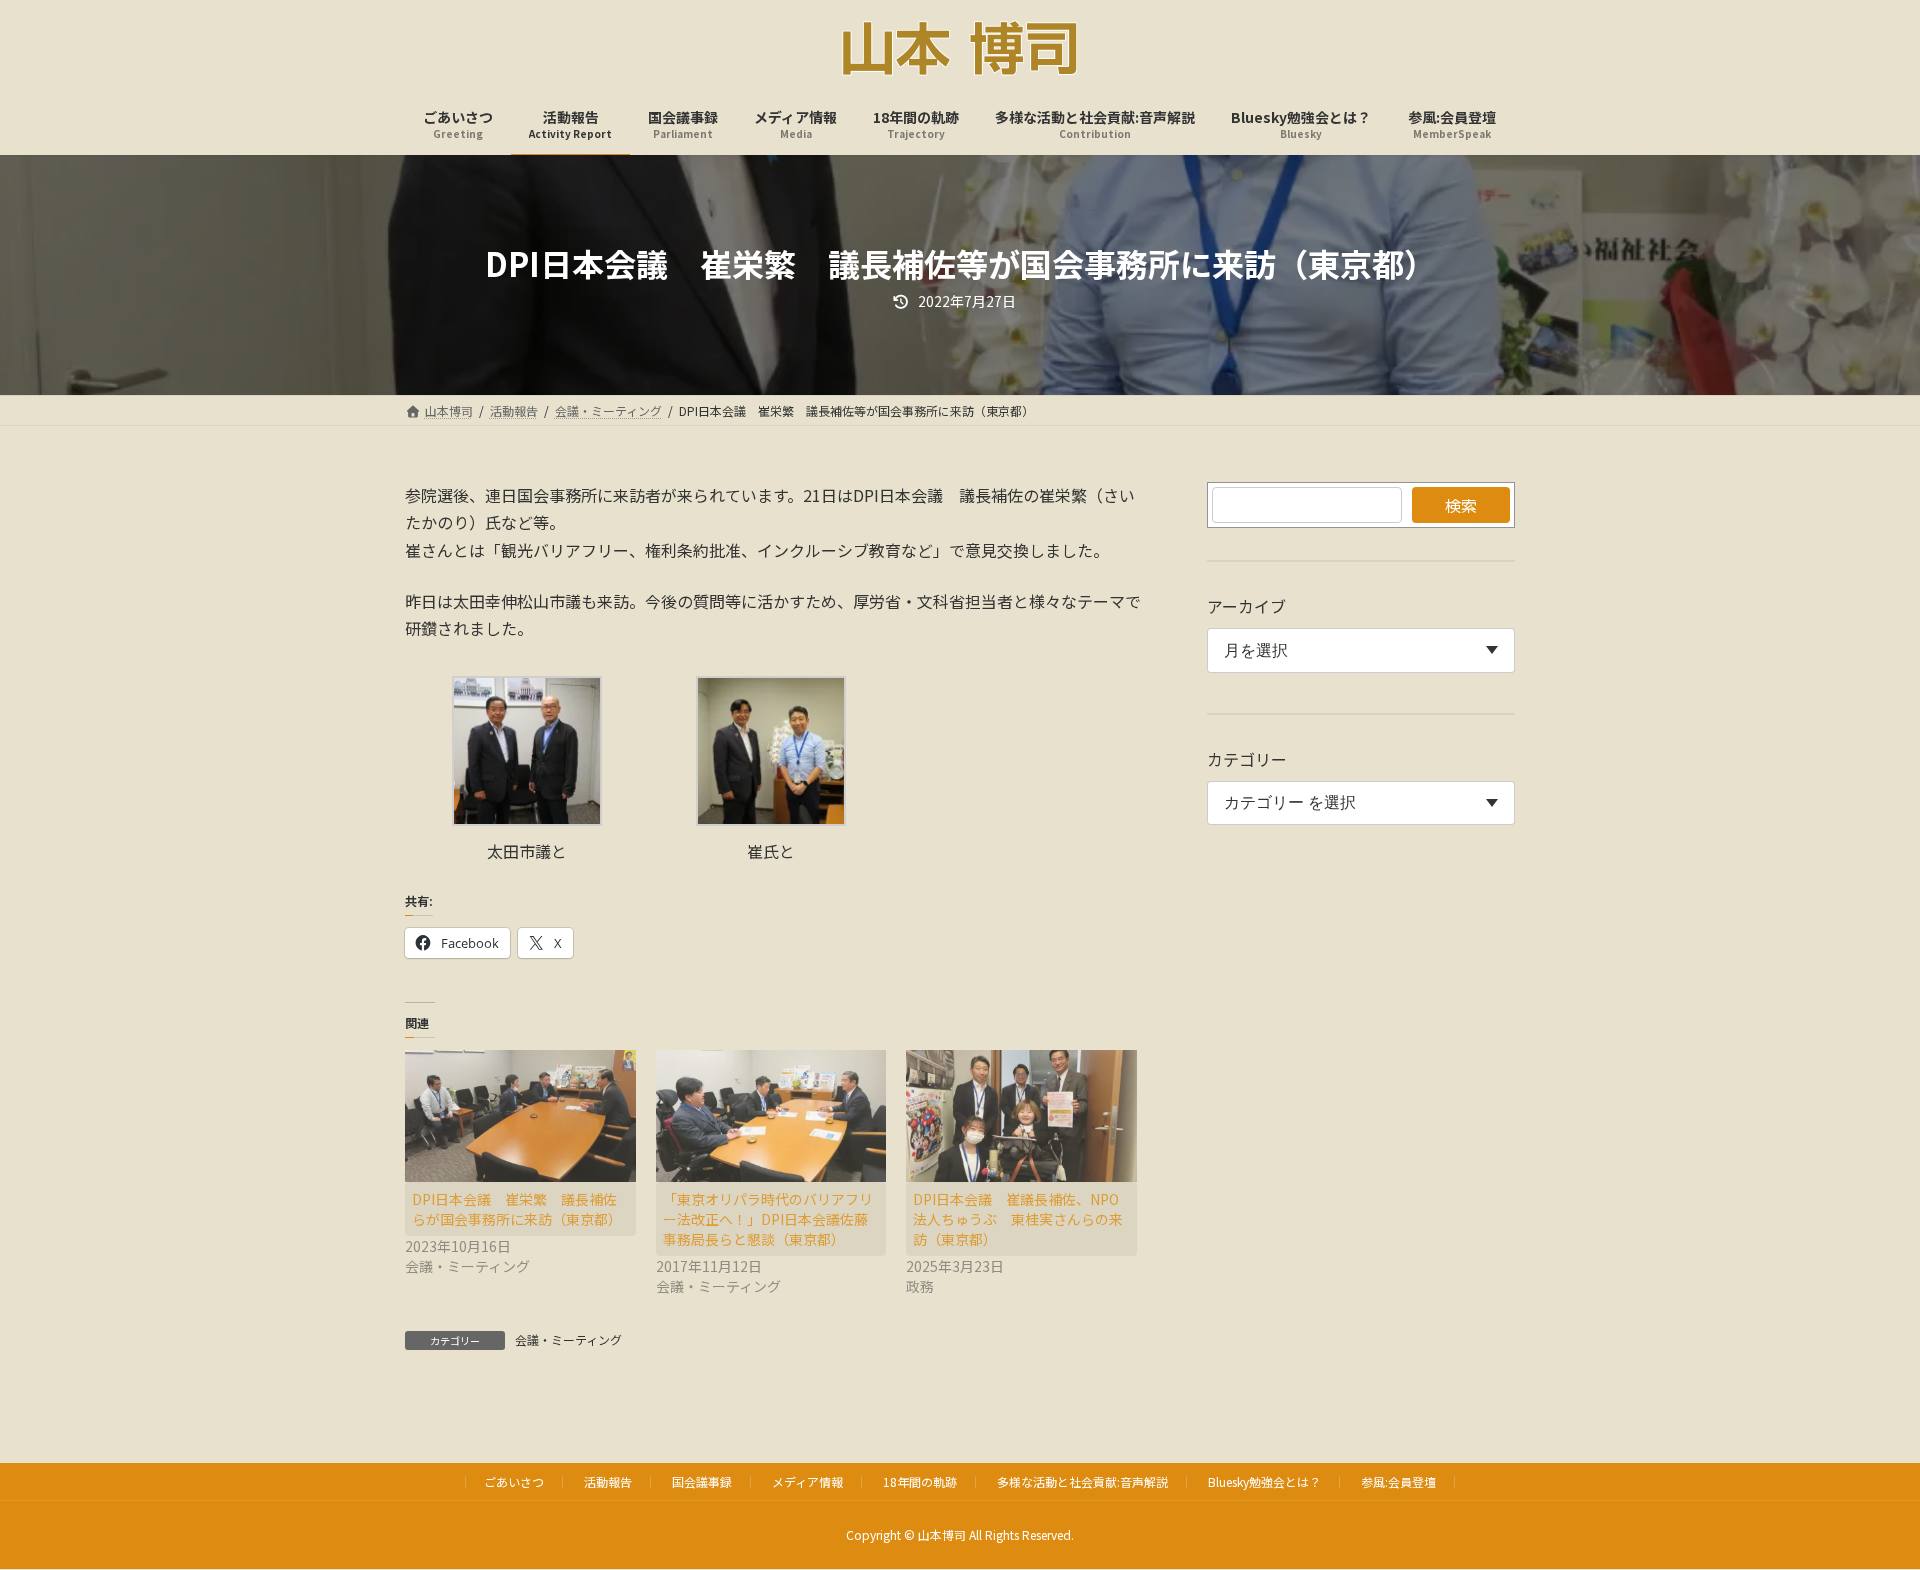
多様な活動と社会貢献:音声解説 (1082, 1481)
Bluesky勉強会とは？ (1264, 1481)
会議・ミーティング (568, 1339)
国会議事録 (702, 1481)
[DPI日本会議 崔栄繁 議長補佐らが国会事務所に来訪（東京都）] (520, 1116)
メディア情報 (807, 1481)
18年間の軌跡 (920, 1481)
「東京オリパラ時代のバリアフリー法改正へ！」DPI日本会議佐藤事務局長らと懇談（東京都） (768, 1219)
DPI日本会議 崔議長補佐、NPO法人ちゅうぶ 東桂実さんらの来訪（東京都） (1018, 1219)
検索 (1461, 505)
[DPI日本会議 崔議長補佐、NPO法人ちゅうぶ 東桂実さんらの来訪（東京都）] (1021, 1116)
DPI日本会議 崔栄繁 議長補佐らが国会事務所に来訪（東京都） (517, 1209)
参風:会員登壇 (1398, 1481)
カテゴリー (1247, 759)
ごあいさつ (514, 1481)
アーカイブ (1246, 606)
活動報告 (608, 1481)
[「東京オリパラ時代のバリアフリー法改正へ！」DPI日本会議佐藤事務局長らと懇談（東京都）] (771, 1116)
